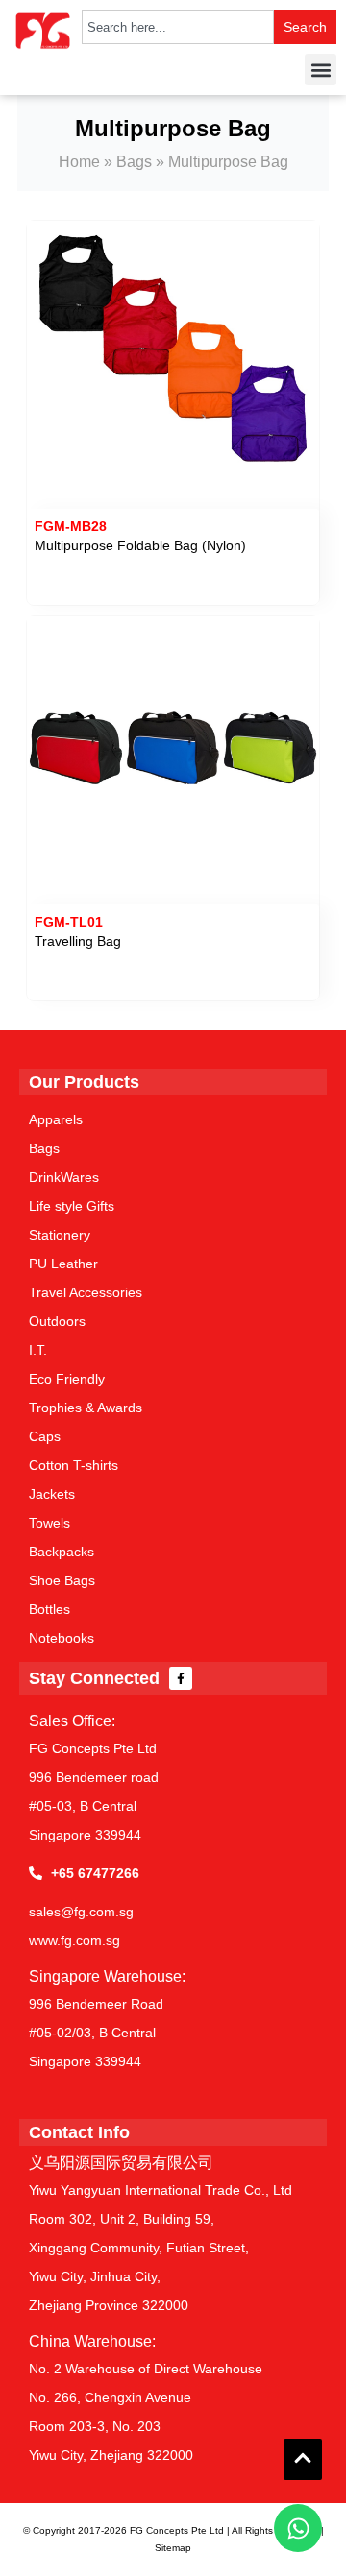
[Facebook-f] (181, 1678)
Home (79, 162)
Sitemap (173, 2548)
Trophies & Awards (86, 1408)
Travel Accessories (86, 1292)
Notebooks (62, 1638)
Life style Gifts (72, 1206)
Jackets (52, 1494)
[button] (321, 70)
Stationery (60, 1235)
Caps (45, 1436)
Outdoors (57, 1321)
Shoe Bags (62, 1580)
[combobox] (178, 27)
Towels (49, 1523)
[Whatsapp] (298, 2528)
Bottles (49, 1609)
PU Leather (63, 1264)
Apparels (56, 1119)
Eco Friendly (67, 1379)
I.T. (38, 1350)
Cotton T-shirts (74, 1465)
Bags (134, 162)
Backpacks (62, 1552)
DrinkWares (64, 1177)
